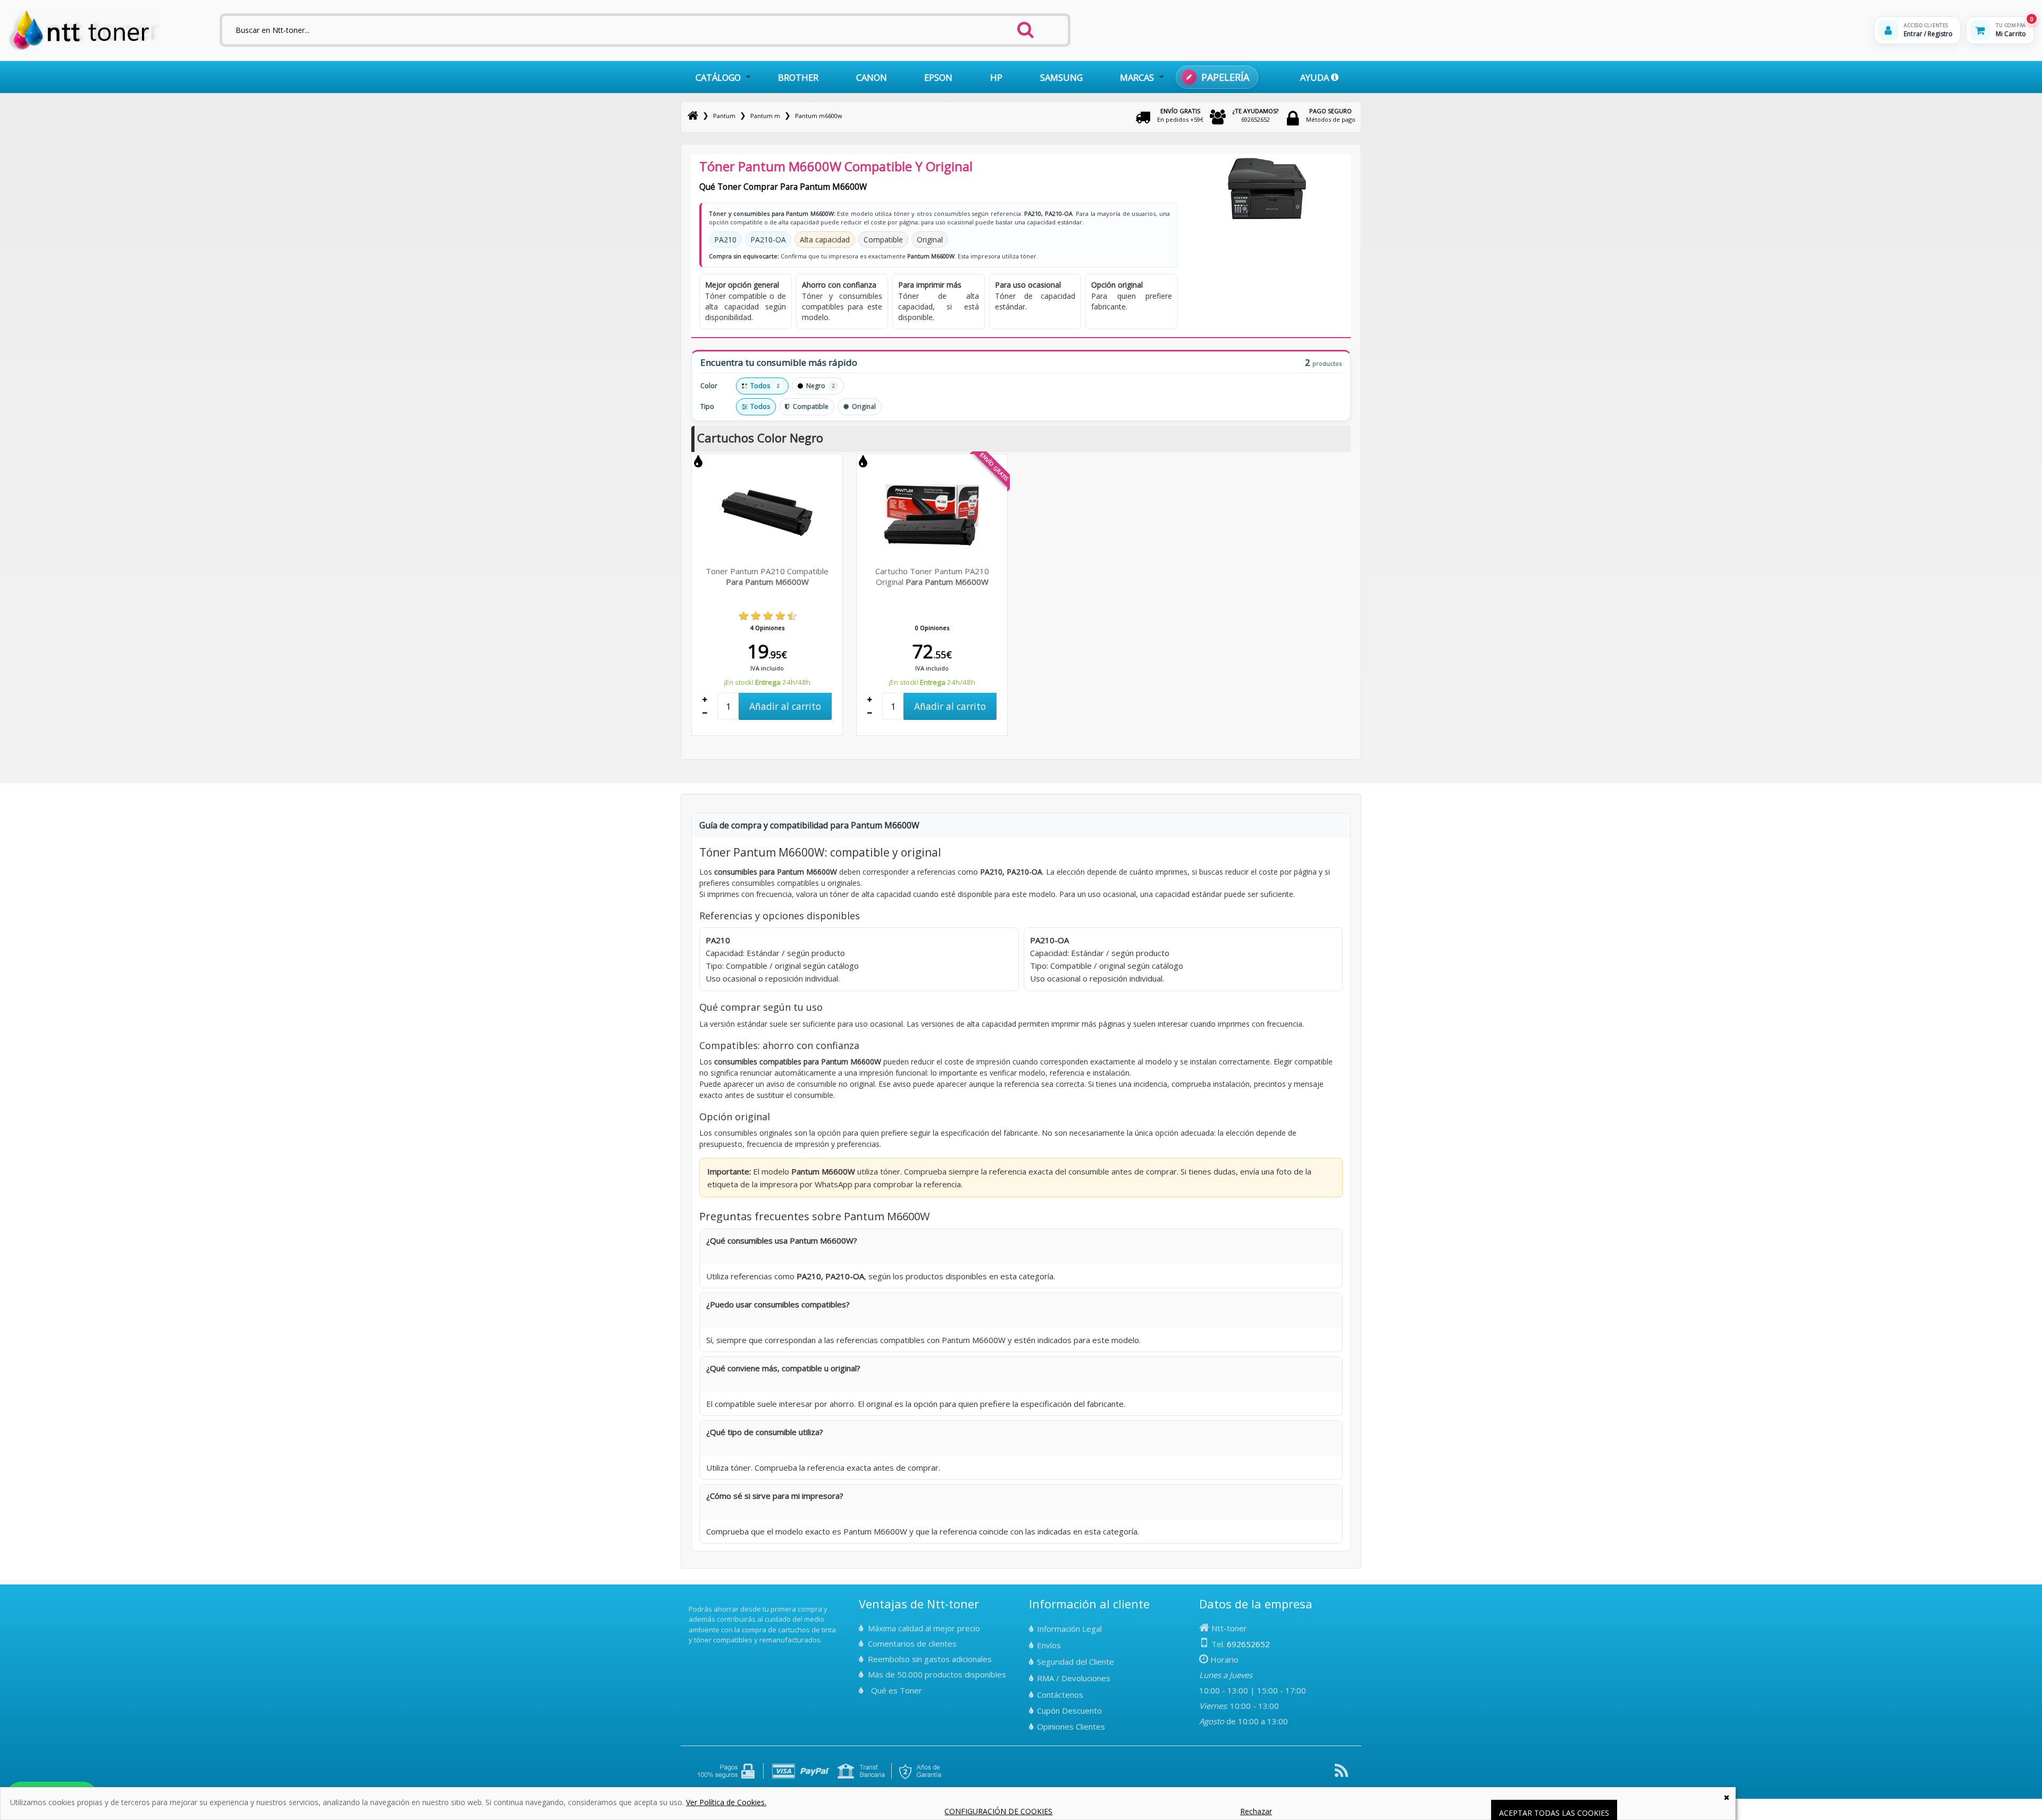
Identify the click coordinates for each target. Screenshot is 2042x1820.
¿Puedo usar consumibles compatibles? (778, 1304)
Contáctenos (1060, 1695)
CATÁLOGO (718, 77)
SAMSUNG (1061, 77)
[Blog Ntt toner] (1341, 1775)
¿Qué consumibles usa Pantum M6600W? (782, 1240)
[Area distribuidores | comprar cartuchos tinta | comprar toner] (692, 1601)
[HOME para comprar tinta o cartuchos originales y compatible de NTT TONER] (84, 49)
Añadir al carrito (785, 706)
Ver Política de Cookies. (726, 1802)
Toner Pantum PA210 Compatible (767, 576)
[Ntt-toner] (693, 116)
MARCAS (1137, 77)
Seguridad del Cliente (1076, 1662)
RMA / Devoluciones (1074, 1678)
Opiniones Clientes (1071, 1726)
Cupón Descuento (1069, 1710)
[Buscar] (1026, 27)
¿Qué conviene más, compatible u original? (783, 1368)
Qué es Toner (897, 1690)
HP (996, 77)
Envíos (1049, 1645)
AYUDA (1316, 77)
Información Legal (1069, 1629)
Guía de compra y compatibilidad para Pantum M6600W (809, 825)
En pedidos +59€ (1180, 115)
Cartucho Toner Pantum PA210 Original (932, 576)
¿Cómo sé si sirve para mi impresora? (775, 1496)
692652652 (1256, 115)
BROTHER (798, 77)
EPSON (938, 77)
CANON (872, 77)
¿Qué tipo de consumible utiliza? (765, 1432)
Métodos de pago (1331, 115)
